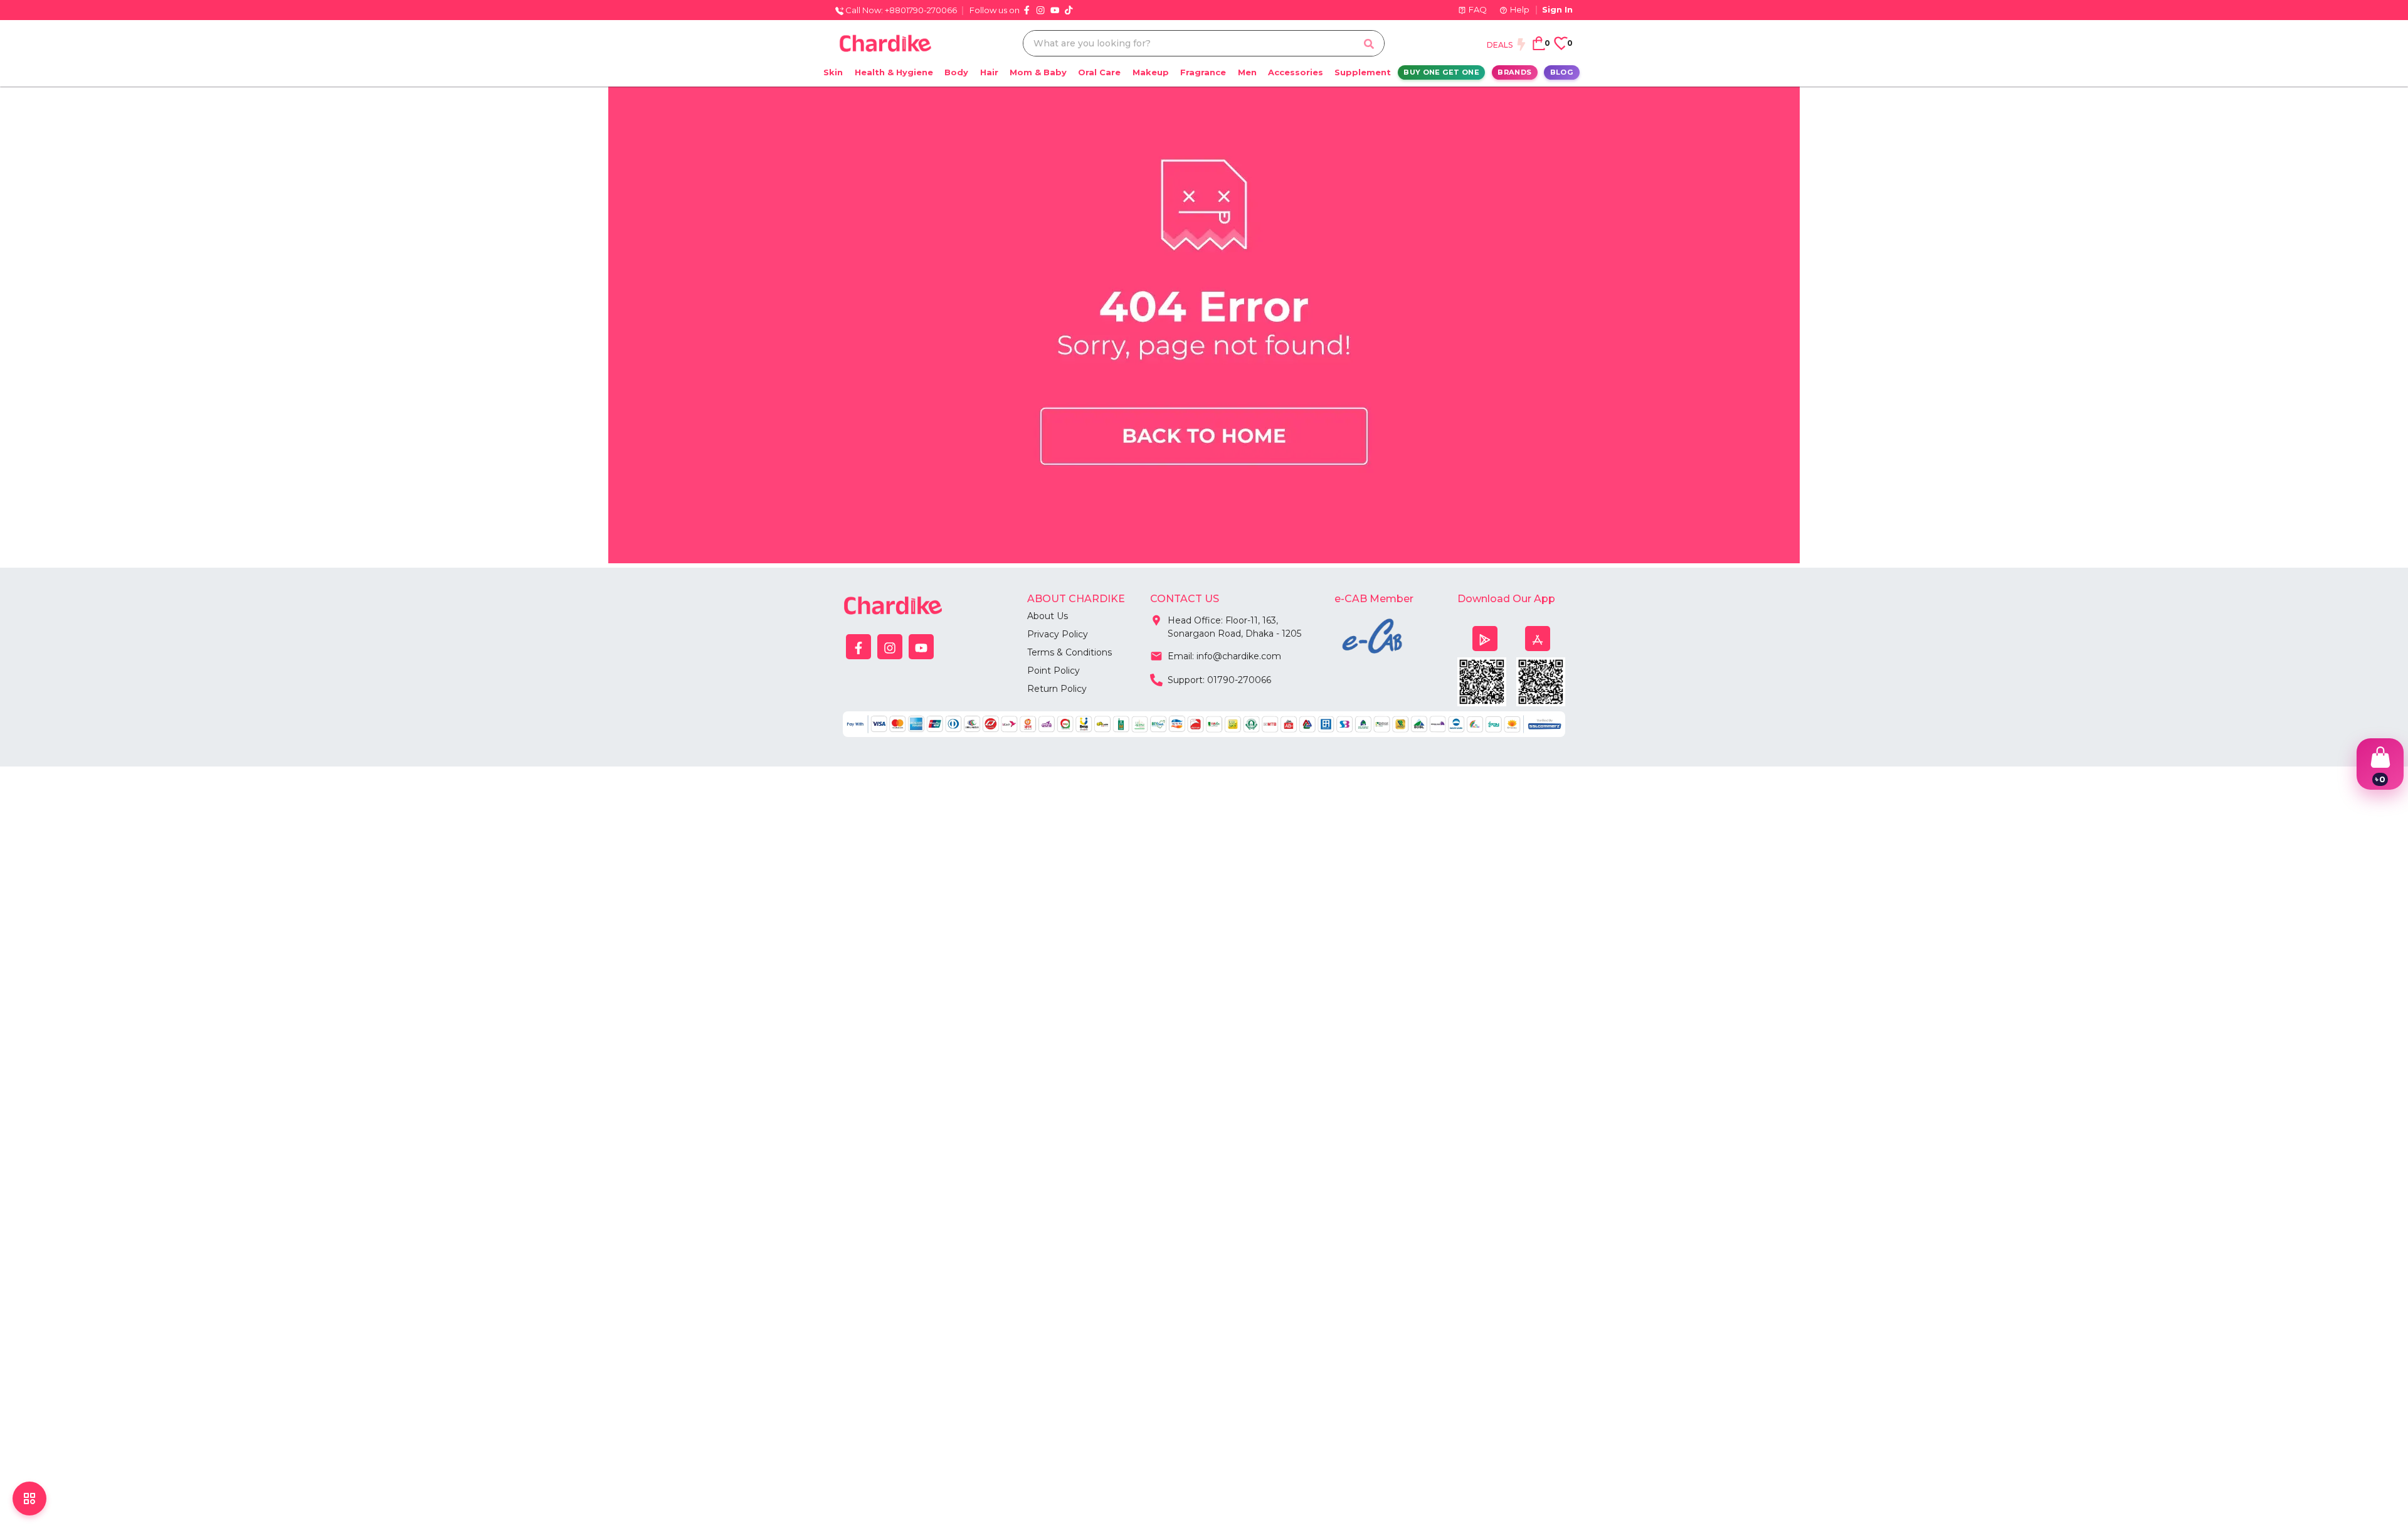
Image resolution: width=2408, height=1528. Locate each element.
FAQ (1478, 9)
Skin (833, 72)
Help (1520, 9)
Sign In (1557, 9)
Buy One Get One (1441, 72)
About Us (1048, 616)
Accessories (1296, 72)
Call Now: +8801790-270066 (900, 10)
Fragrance (1203, 72)
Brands (1514, 72)
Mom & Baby (1038, 72)
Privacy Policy (1058, 634)
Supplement (1363, 72)
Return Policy (1057, 689)
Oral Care (1099, 72)
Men (1247, 72)
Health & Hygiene (894, 72)
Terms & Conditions (1069, 652)
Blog (1562, 72)
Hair (989, 72)
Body (956, 72)
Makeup (1151, 72)
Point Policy (1053, 671)
